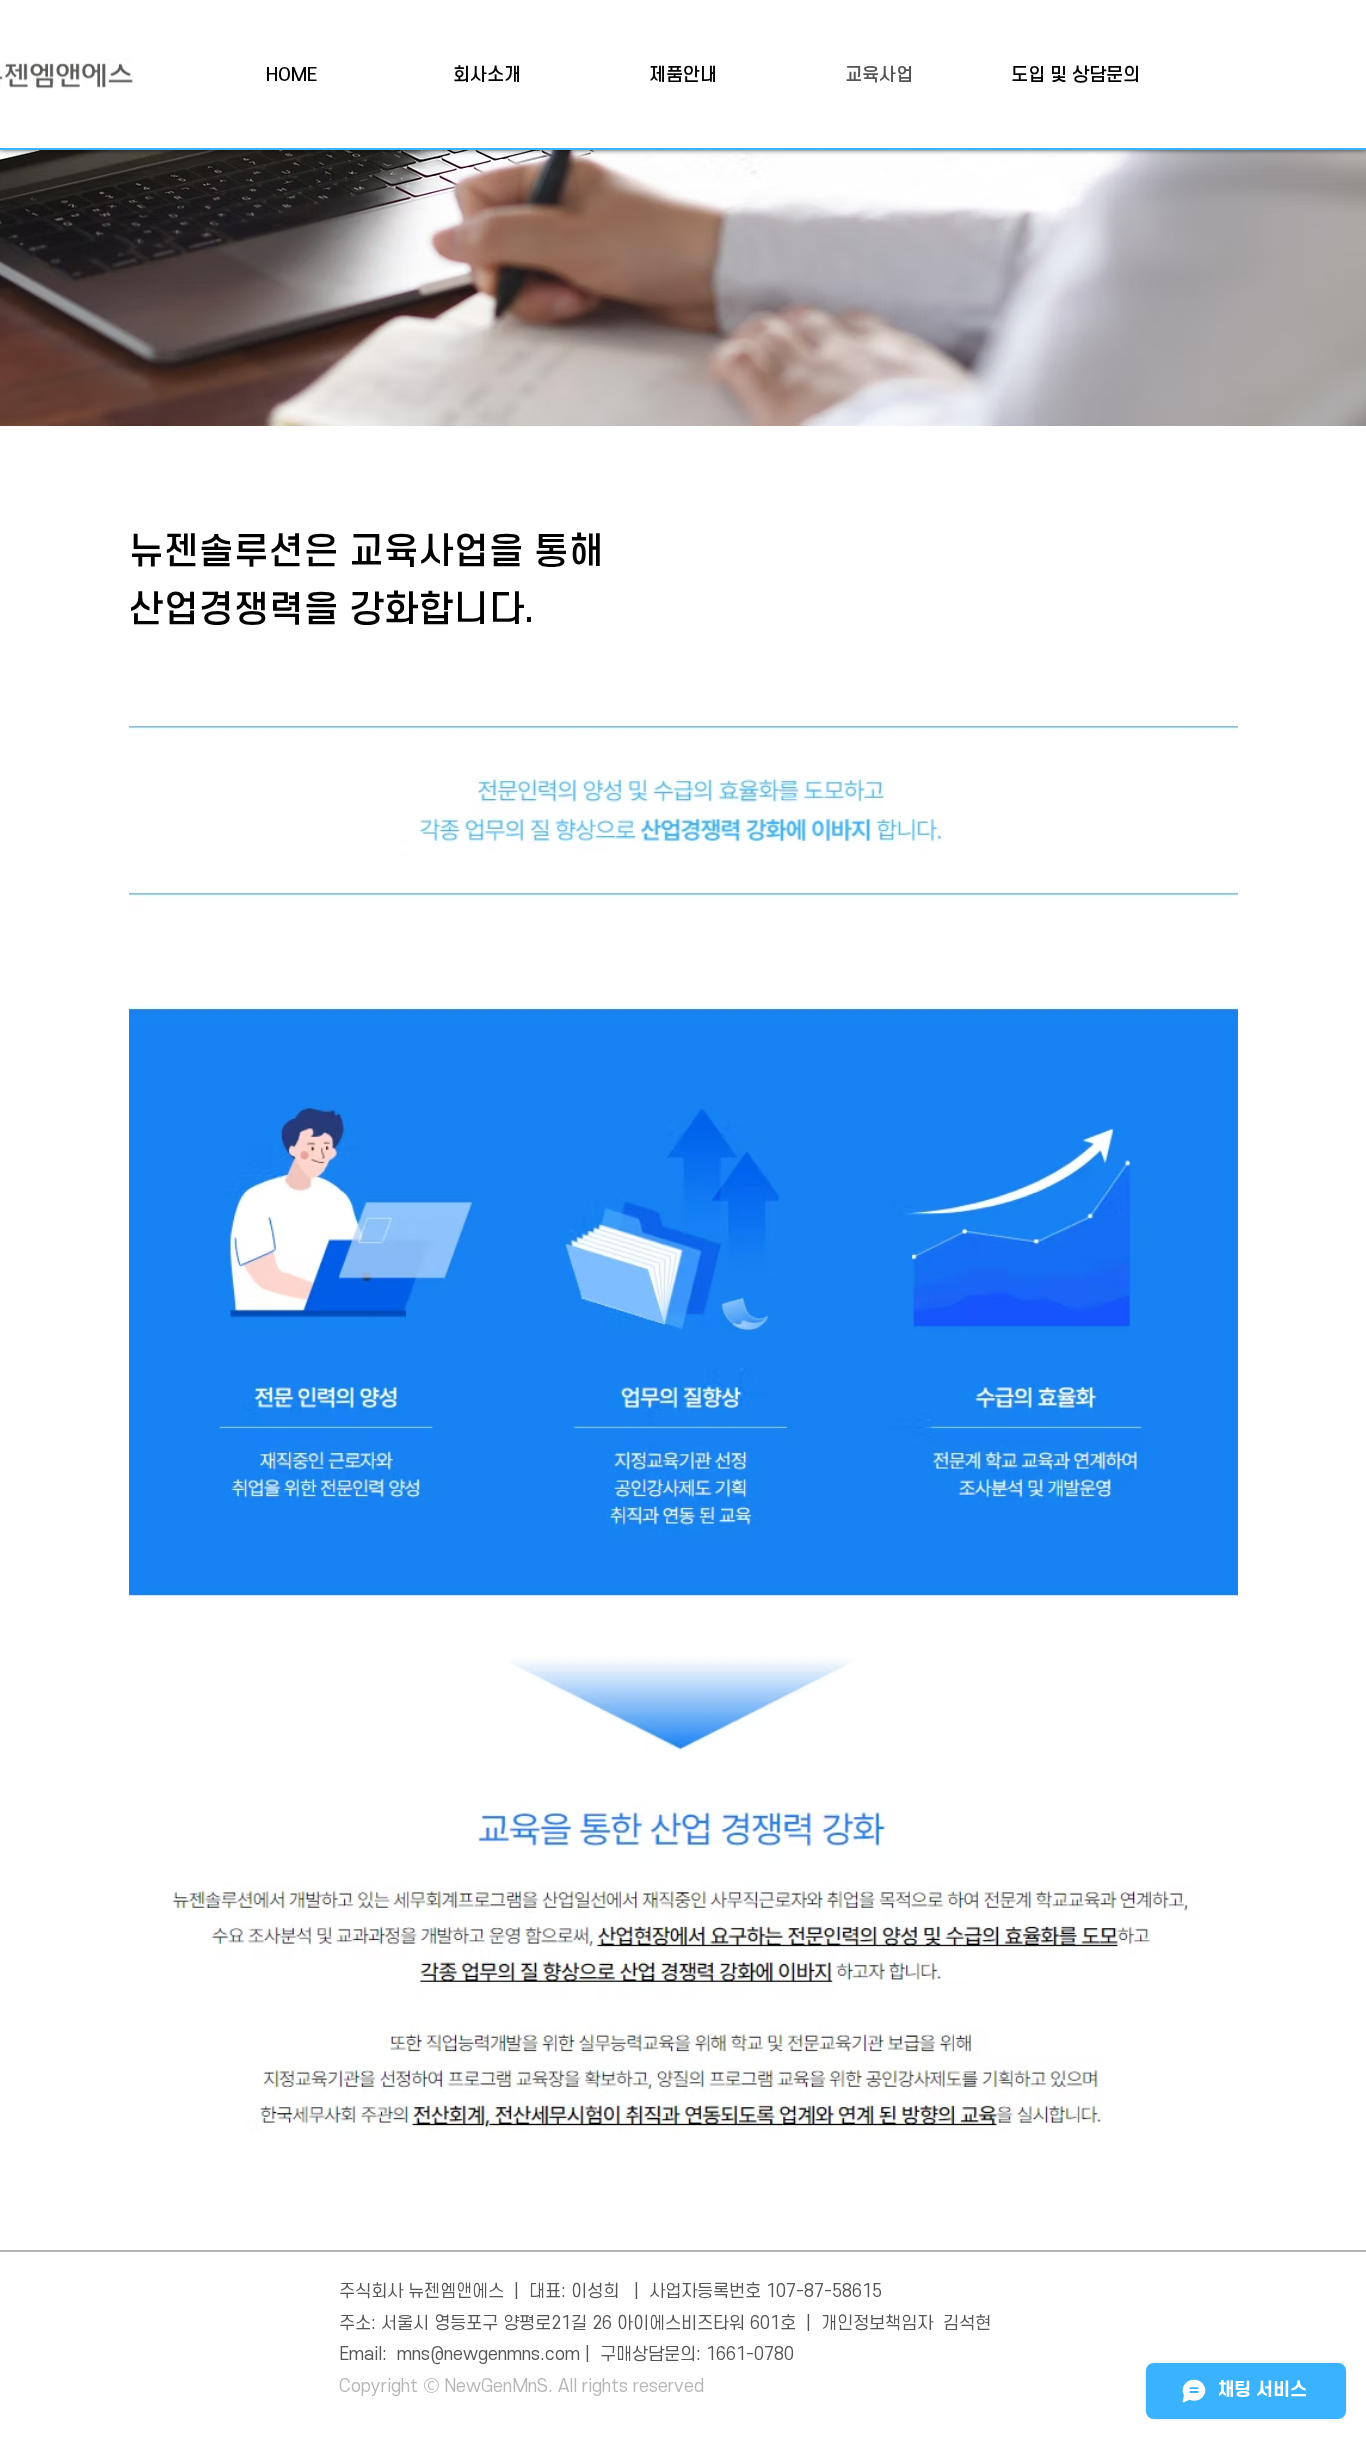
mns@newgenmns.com (488, 2354)
